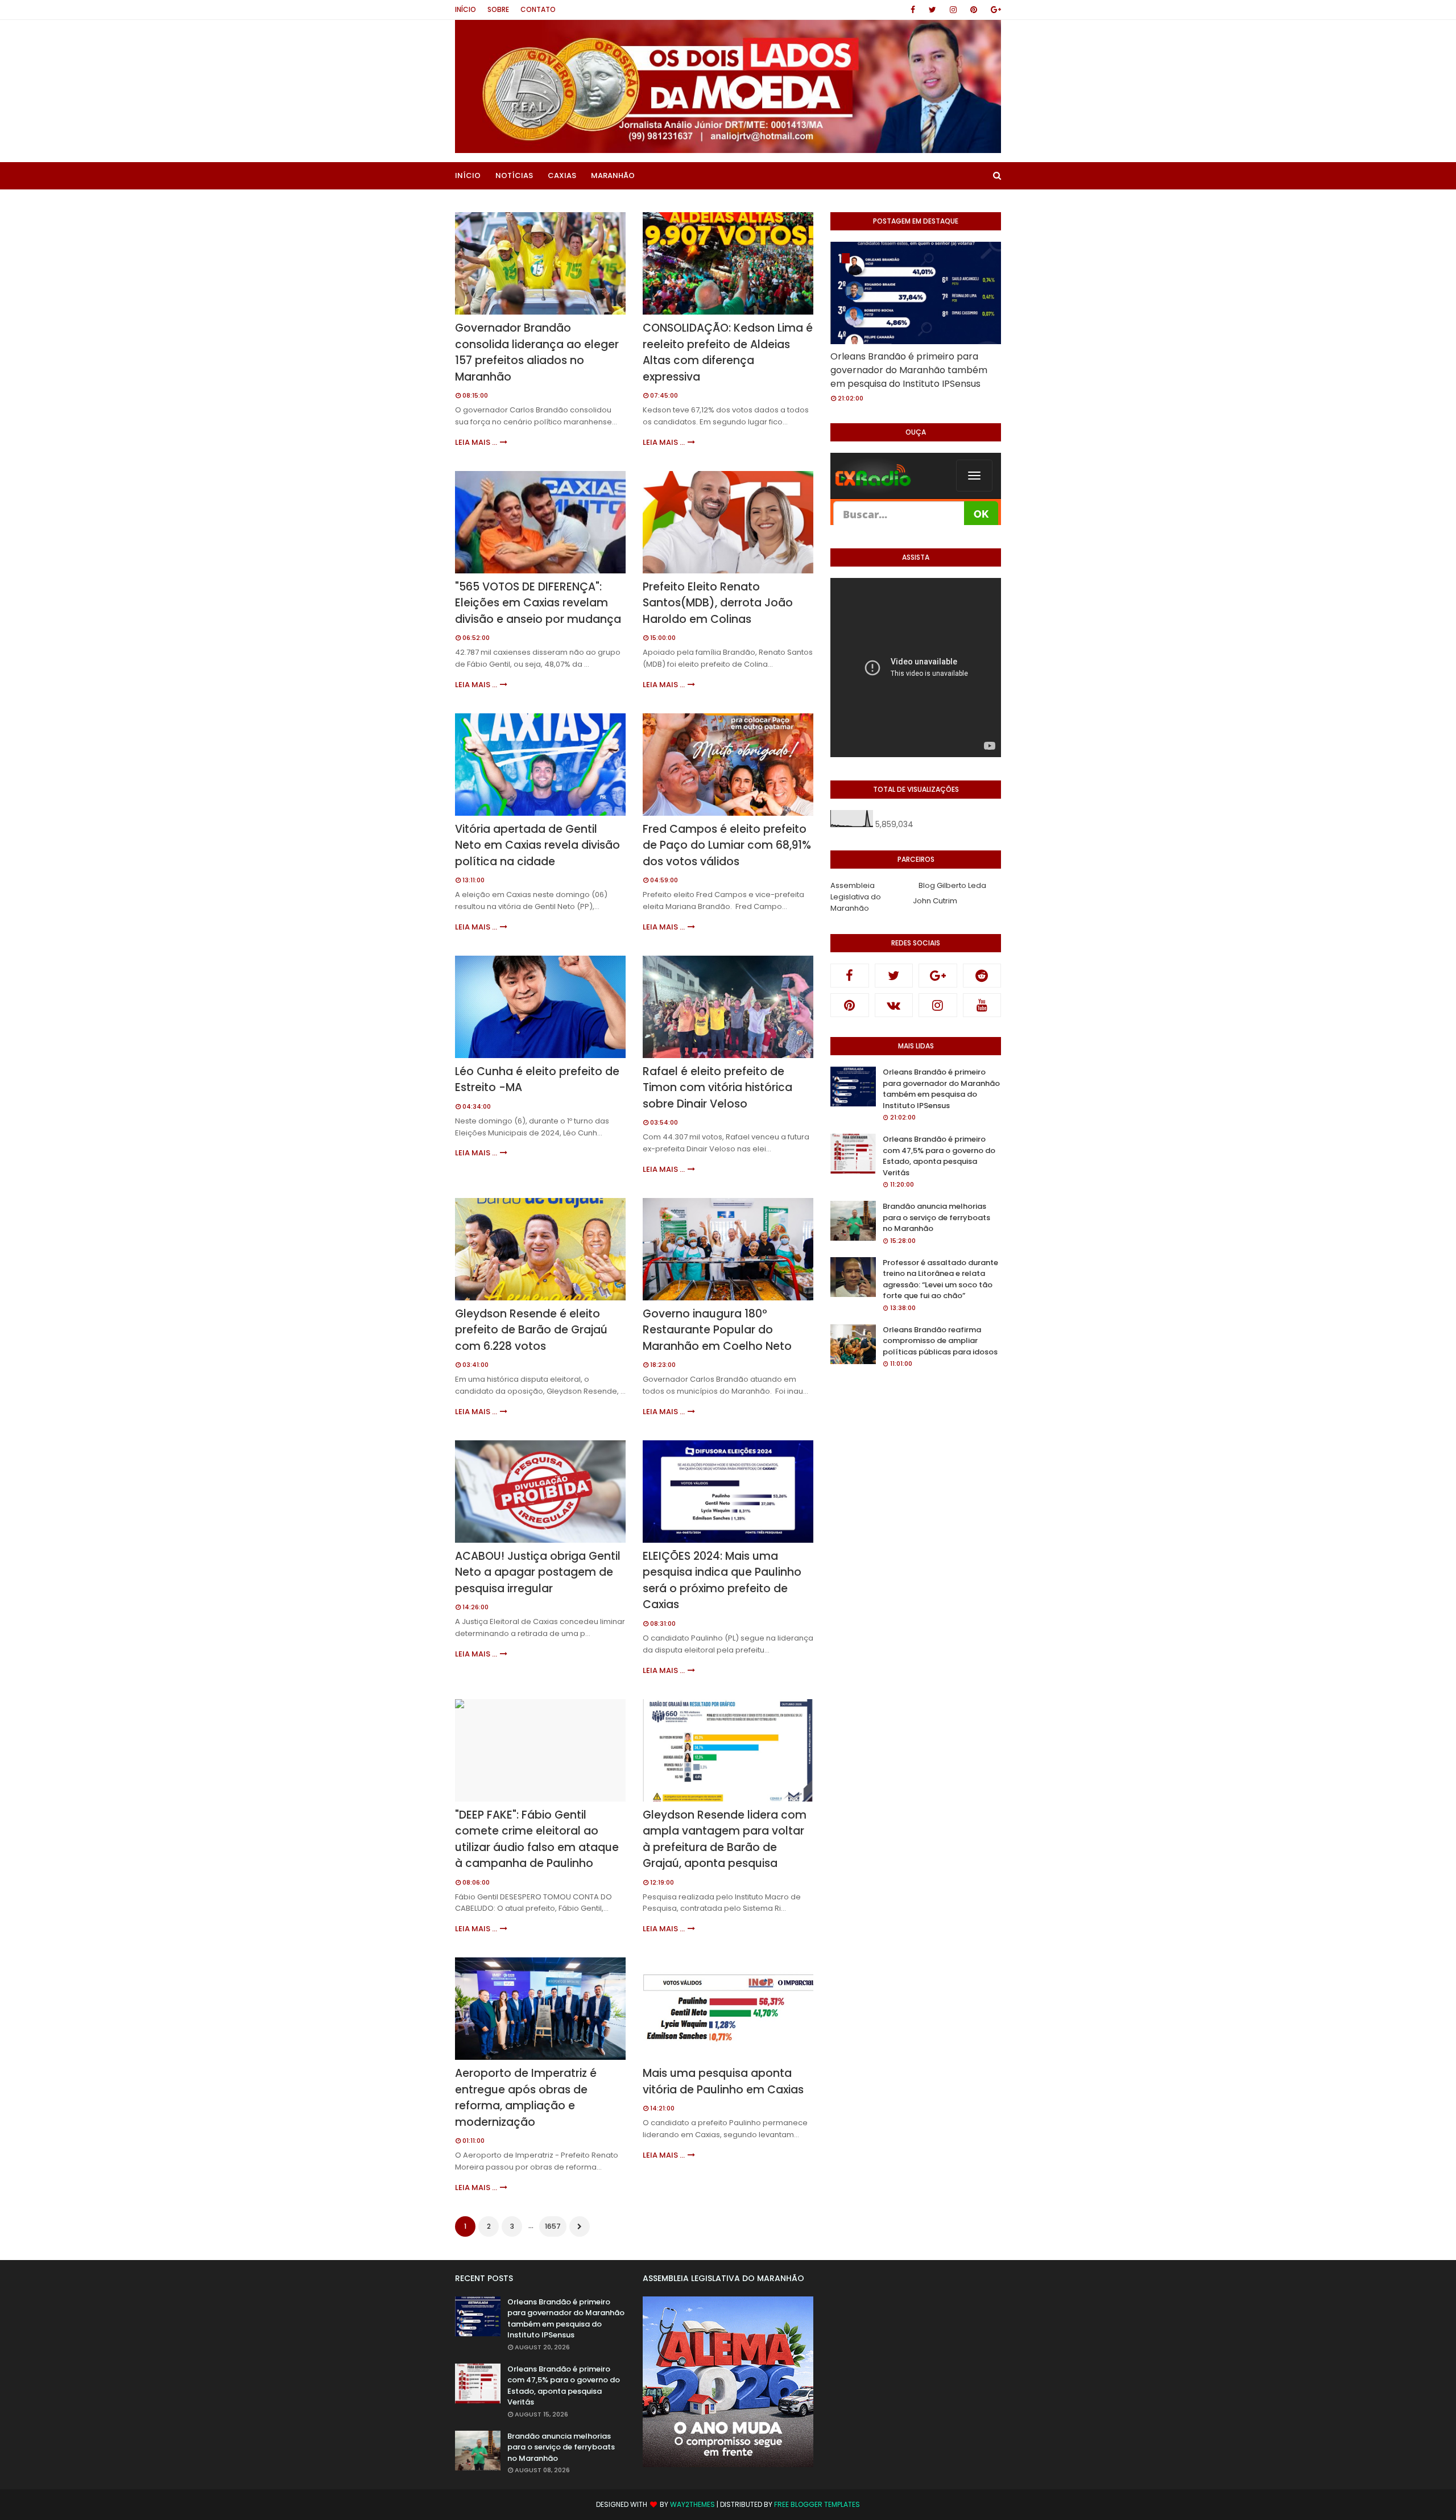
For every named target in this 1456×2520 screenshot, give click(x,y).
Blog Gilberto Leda (952, 885)
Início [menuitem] (468, 175)
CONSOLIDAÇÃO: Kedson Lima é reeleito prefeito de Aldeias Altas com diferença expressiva (728, 352)
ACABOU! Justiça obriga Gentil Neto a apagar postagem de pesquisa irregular (538, 1572)
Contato (538, 9)
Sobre (498, 9)
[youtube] (982, 1005)
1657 (553, 2226)
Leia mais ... (476, 442)
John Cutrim (935, 901)
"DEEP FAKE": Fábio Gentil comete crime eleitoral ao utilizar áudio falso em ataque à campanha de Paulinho (537, 1839)
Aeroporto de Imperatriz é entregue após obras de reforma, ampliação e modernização (526, 2098)
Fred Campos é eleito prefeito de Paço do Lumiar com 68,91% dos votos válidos (727, 845)
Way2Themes (692, 2504)
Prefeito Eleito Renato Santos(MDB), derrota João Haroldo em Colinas (718, 603)
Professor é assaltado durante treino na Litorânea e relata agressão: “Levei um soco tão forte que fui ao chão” (940, 1279)
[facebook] (913, 10)
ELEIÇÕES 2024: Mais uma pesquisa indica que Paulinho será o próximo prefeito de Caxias (722, 1581)
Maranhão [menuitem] (613, 175)
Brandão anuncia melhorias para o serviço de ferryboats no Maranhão (936, 1217)
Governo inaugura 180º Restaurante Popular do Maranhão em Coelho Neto (717, 1330)
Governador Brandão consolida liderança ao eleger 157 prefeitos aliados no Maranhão (537, 352)
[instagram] (953, 10)
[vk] (894, 1005)
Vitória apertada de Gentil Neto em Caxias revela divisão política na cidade (537, 845)
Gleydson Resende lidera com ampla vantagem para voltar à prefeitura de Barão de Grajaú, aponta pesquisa (725, 1839)
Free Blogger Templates (817, 2504)
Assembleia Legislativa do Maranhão (856, 897)
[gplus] (994, 10)
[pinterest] (974, 10)
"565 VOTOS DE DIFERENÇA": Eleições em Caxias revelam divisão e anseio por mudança (538, 603)
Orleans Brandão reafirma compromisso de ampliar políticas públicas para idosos (940, 1341)
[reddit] (982, 976)
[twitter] (932, 10)
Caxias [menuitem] (562, 175)
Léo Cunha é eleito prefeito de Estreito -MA (537, 1080)
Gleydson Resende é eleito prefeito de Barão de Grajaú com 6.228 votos (531, 1330)
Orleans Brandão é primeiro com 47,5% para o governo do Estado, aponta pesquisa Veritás (939, 1156)
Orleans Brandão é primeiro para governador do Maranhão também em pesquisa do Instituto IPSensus (909, 370)
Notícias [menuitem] (514, 175)
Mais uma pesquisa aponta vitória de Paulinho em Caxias (723, 2081)
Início (466, 9)
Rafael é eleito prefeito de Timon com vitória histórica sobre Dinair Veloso (717, 1088)
